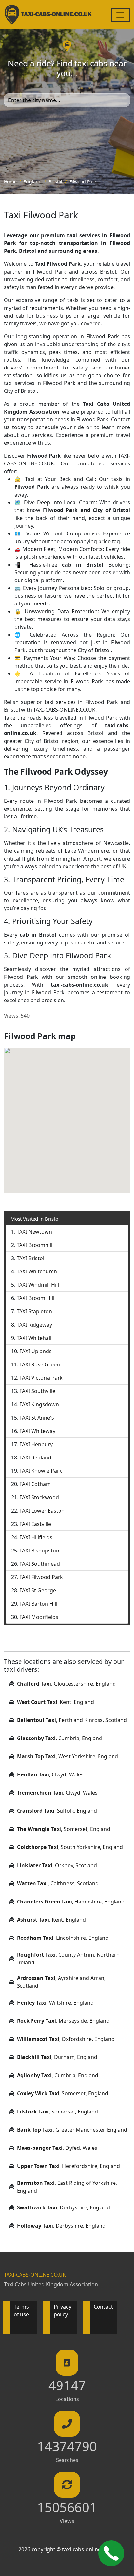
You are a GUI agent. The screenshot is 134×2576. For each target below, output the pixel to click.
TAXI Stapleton (34, 1311)
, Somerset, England (64, 1829)
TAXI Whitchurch (37, 1271)
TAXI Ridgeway (34, 1325)
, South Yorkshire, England (70, 1847)
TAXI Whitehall (34, 1338)
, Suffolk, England (57, 1811)
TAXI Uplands (36, 1351)
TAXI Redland (35, 1458)
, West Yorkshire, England (67, 1756)
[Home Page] (48, 15)
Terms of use (21, 2311)
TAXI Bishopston (39, 1551)
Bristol (55, 182)
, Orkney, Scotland (57, 1865)
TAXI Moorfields (39, 1617)
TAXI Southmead (40, 1564)
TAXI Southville (37, 1391)
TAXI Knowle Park (41, 1471)
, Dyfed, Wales (57, 2148)
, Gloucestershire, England (66, 1684)
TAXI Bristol (30, 1258)
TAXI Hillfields (36, 1537)
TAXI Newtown (34, 1232)
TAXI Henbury (36, 1444)
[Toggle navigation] (120, 15)
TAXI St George (38, 1590)
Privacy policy (62, 2311)
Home (10, 182)
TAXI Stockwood (39, 1497)
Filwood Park (83, 182)
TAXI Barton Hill (38, 1604)
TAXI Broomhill (34, 1245)
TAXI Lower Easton (42, 1511)
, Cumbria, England (60, 1738)
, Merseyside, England (63, 2021)
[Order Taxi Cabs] (111, 2553)
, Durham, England (57, 2057)
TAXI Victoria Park (41, 1378)
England (33, 182)
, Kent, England (55, 1702)
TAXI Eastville (35, 1524)
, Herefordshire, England (68, 2166)
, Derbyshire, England (63, 2207)
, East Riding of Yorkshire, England (67, 2187)
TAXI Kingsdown (39, 1404)
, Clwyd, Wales (50, 1774)
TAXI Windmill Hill (38, 1285)
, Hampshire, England (71, 1902)
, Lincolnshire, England (63, 1938)
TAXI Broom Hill (35, 1298)
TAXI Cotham (35, 1484)
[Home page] (67, 45)
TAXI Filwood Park (41, 1577)
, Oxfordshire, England (66, 2039)
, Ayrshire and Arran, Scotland (61, 1982)
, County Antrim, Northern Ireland (68, 1959)
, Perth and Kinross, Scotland (72, 1720)
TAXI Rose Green (40, 1364)
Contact (103, 2307)
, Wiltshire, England (55, 2003)
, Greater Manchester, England (72, 2130)
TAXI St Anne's (37, 1418)
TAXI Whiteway (37, 1431)
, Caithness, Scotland (58, 1883)
